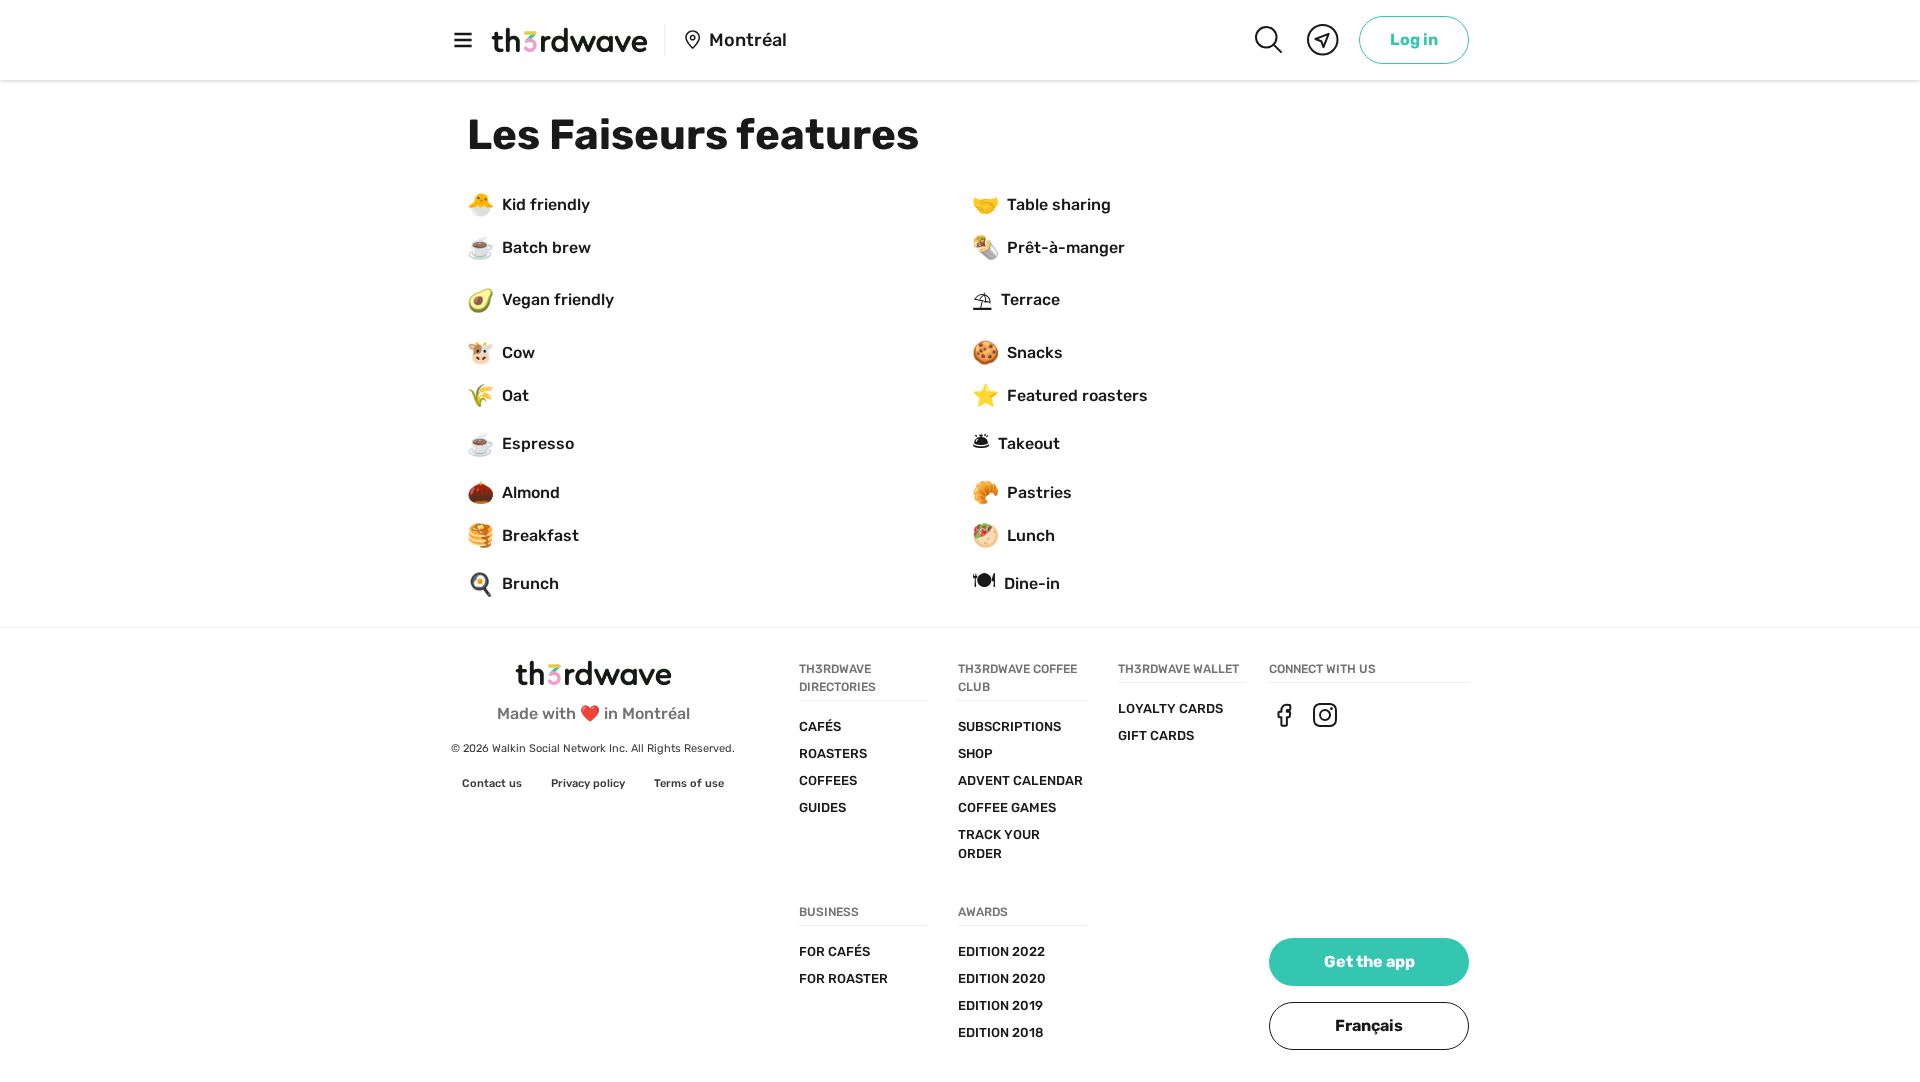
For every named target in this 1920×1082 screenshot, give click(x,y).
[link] (1414, 40)
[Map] (1323, 40)
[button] (1369, 1026)
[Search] (1268, 40)
